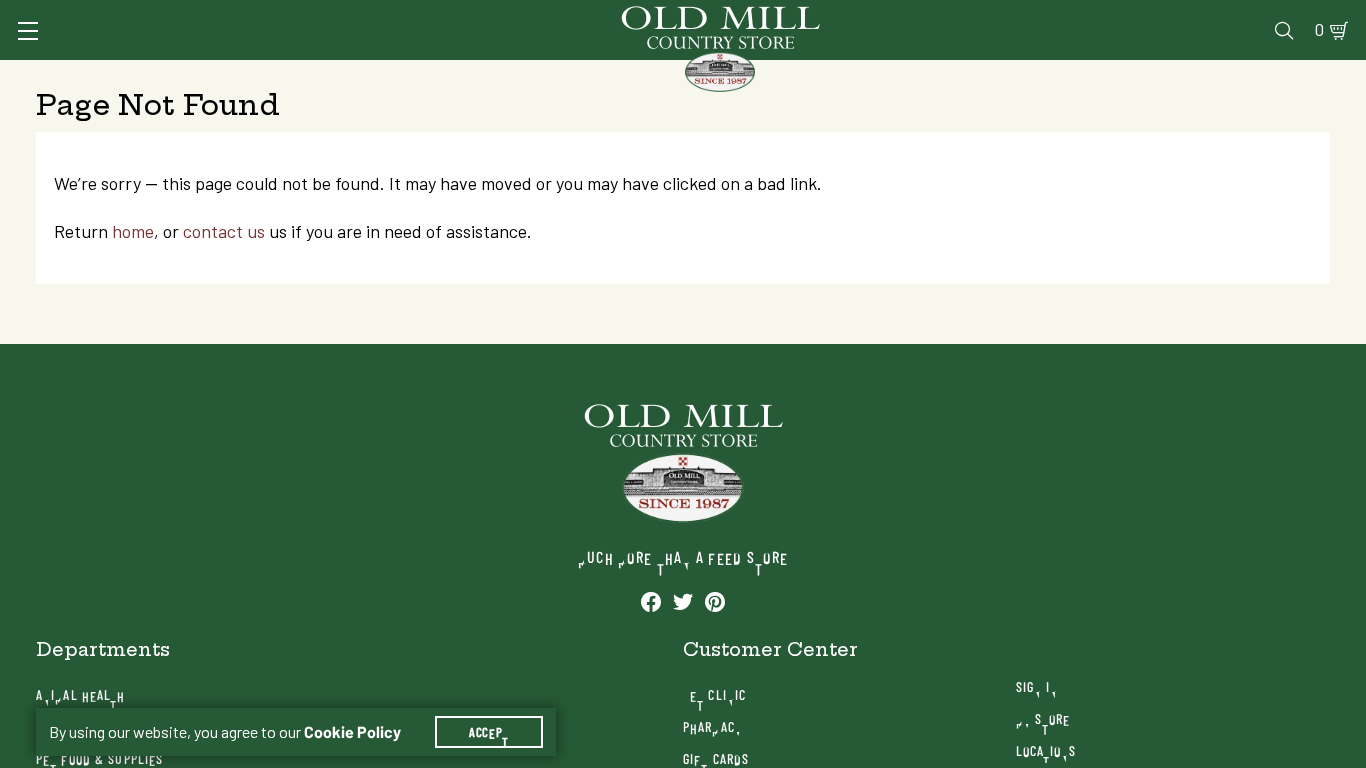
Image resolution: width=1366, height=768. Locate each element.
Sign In (1037, 686)
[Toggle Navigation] (28, 31)
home (133, 231)
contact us (224, 231)
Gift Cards (716, 758)
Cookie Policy (352, 732)
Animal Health (81, 694)
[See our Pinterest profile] (715, 601)
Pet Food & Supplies (99, 758)
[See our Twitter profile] (683, 601)
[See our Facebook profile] (651, 601)
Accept (489, 732)
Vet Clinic (714, 694)
